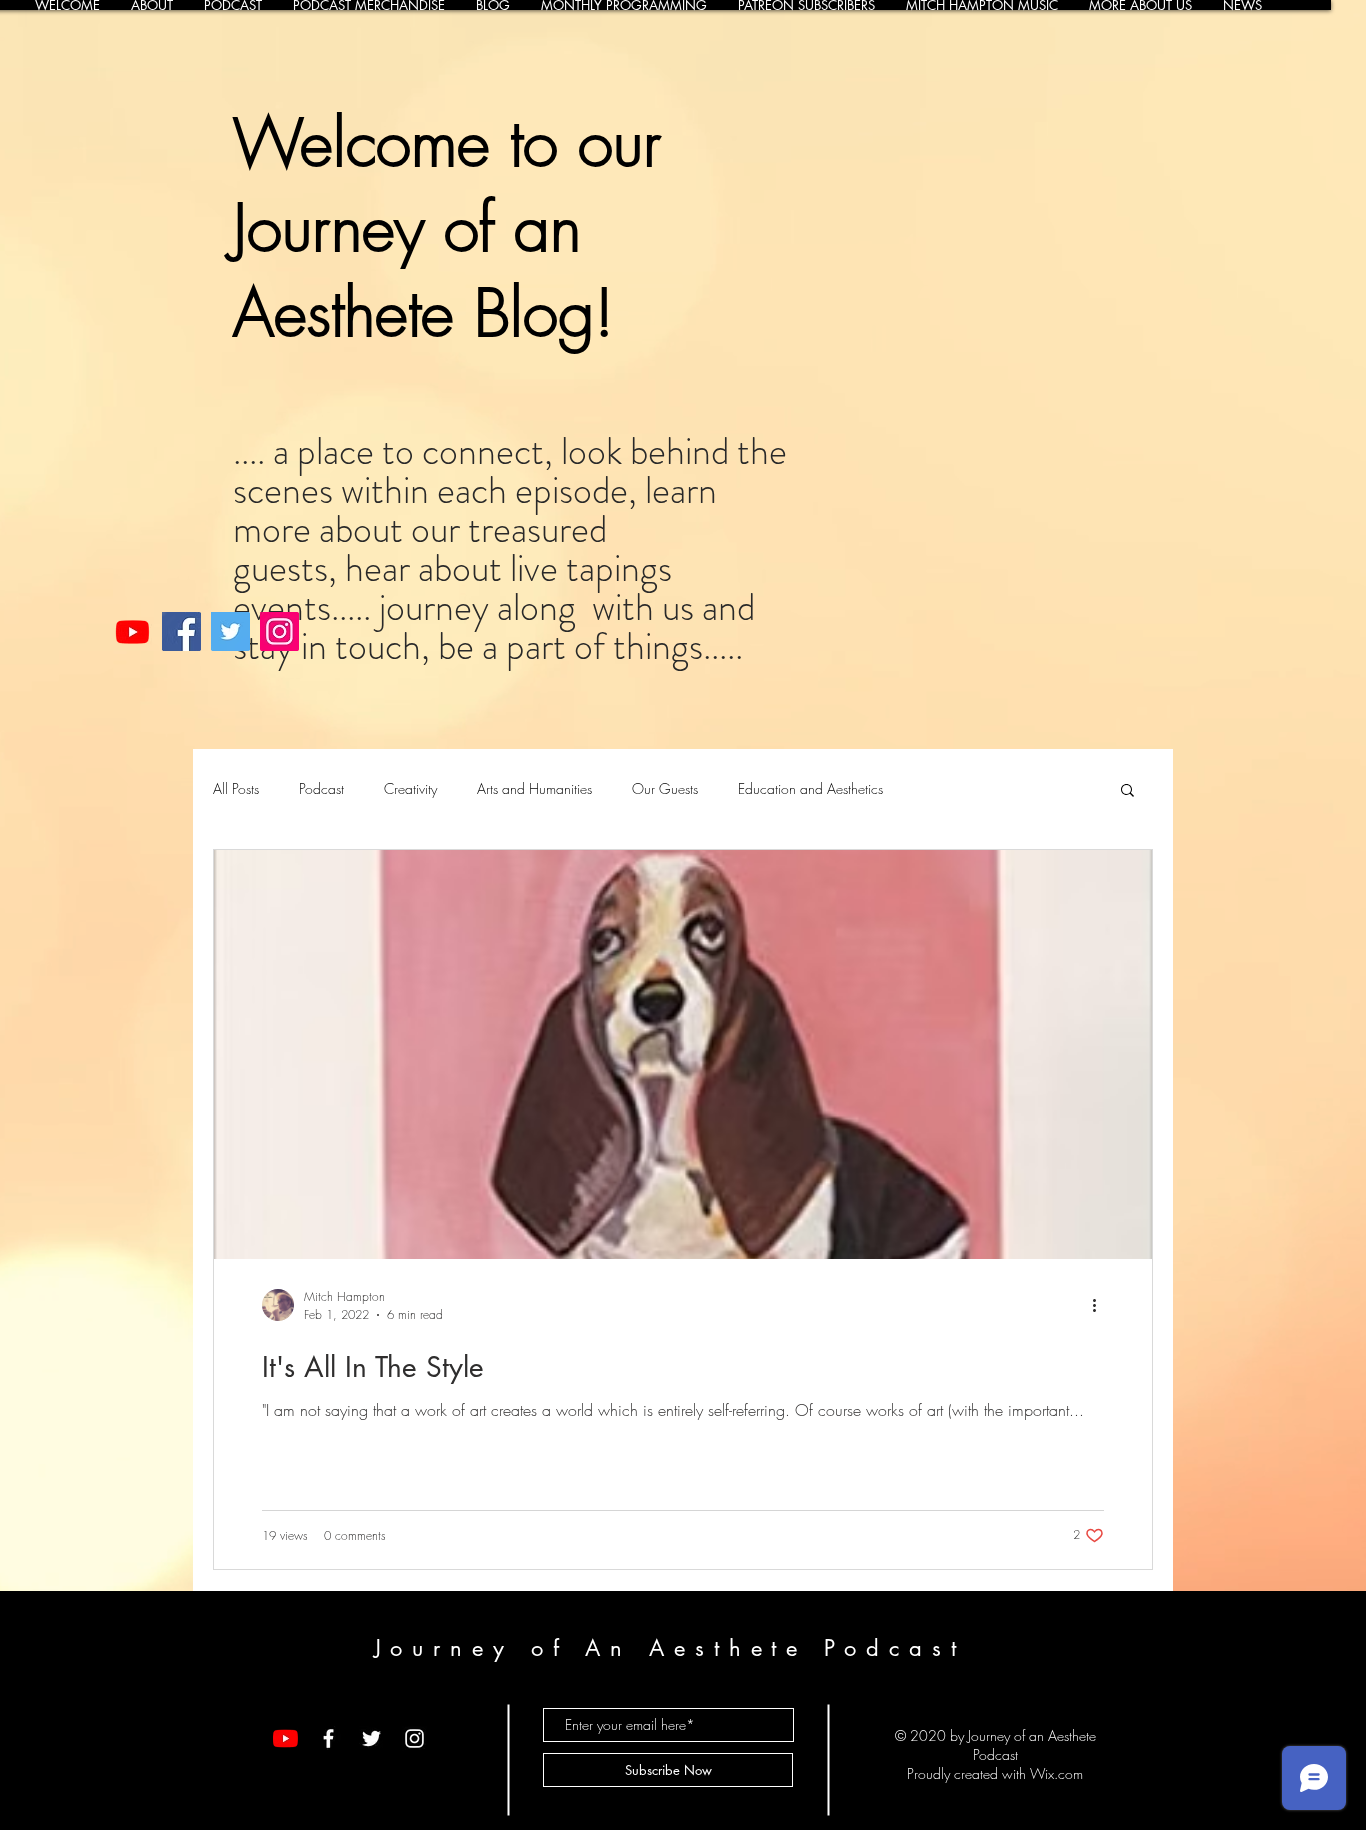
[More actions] (1101, 1305)
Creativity (410, 788)
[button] (1127, 791)
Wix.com (1056, 1773)
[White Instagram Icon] (414, 1738)
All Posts (236, 788)
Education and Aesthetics (810, 788)
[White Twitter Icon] (371, 1738)
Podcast (321, 788)
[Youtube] (132, 631)
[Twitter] (230, 631)
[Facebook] (181, 631)
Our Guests (665, 788)
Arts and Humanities (534, 788)
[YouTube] (285, 1738)
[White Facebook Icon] (328, 1738)
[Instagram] (279, 631)
